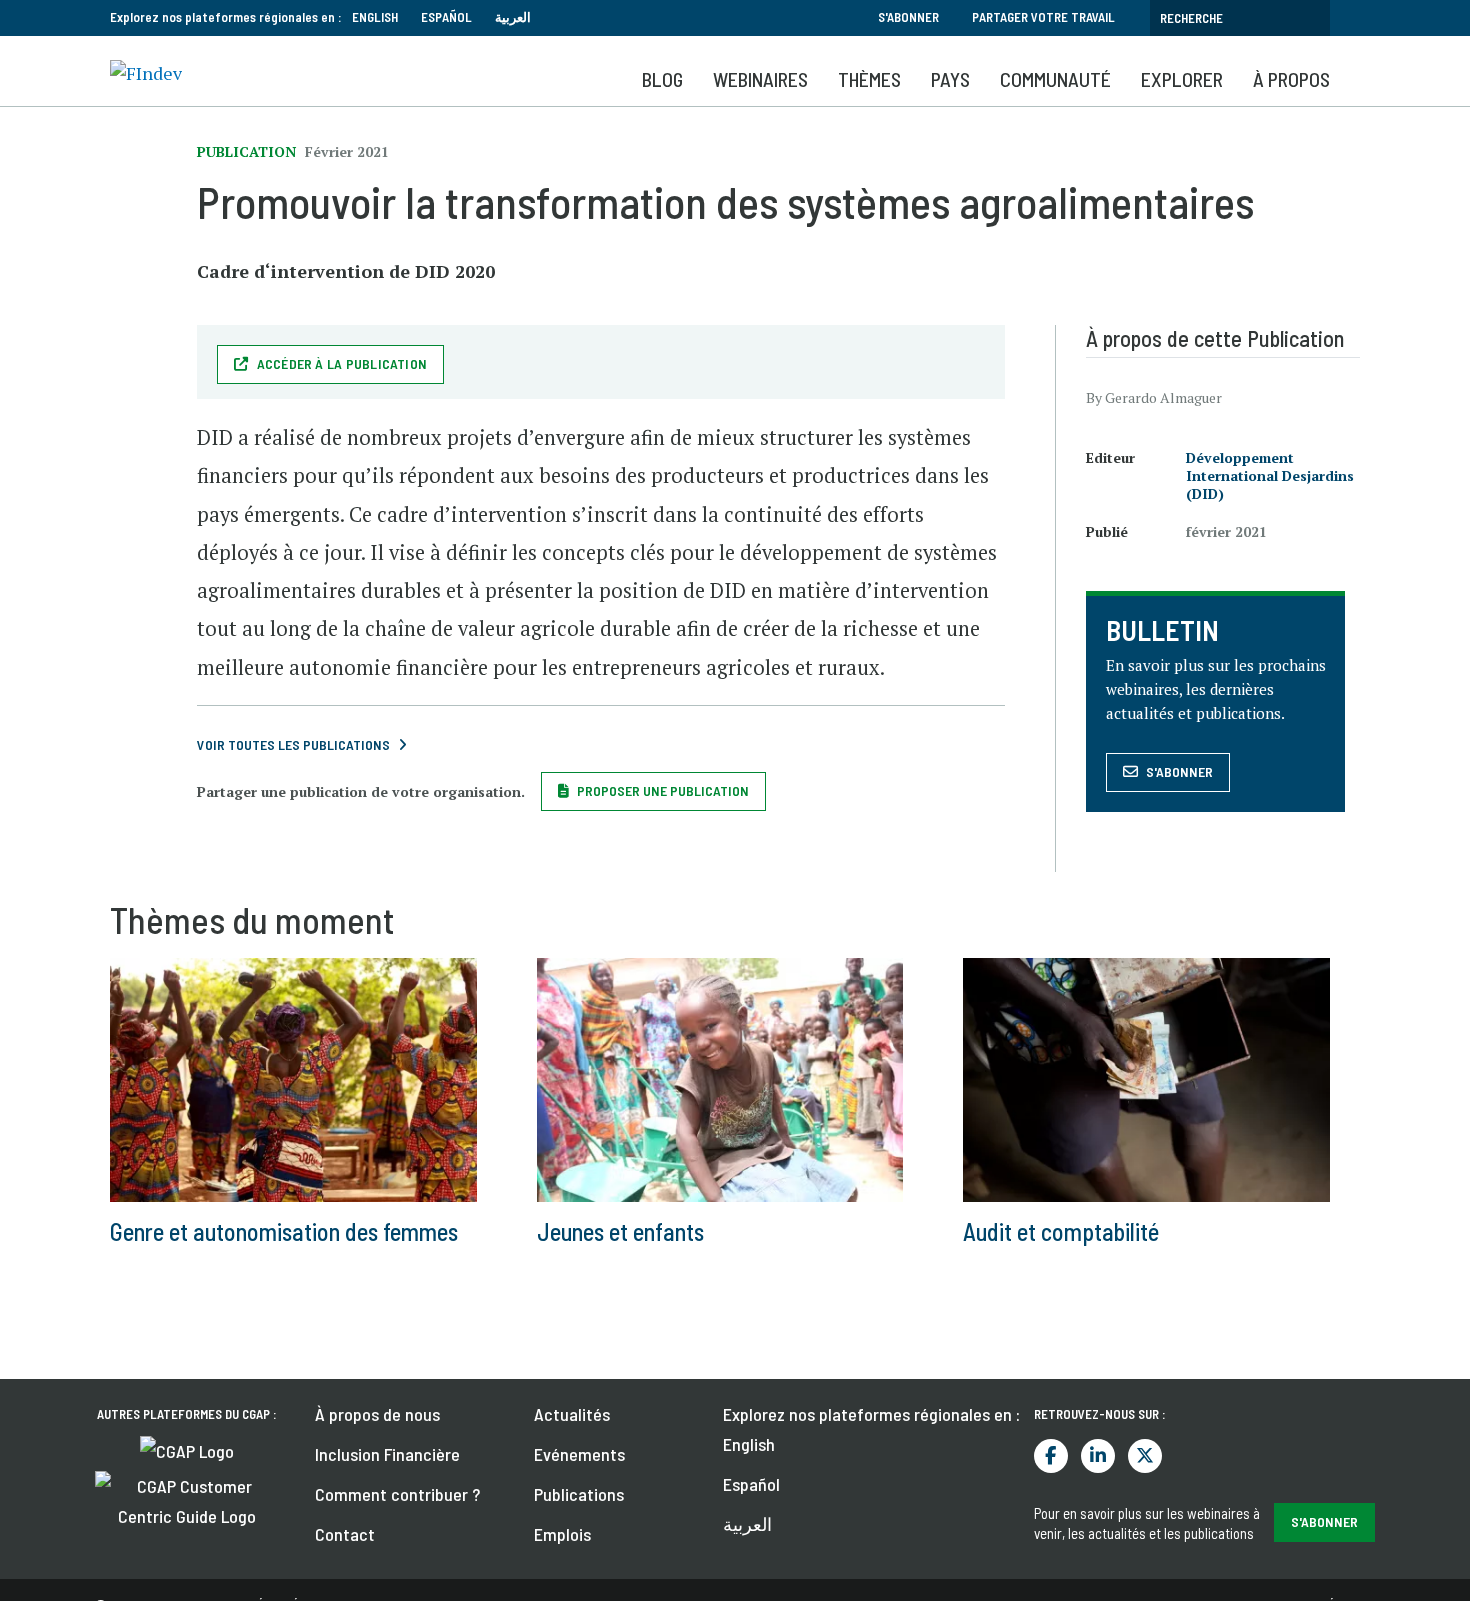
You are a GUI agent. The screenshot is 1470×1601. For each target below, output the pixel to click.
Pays (950, 79)
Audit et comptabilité (1061, 1231)
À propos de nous (377, 1414)
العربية (513, 17)
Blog (662, 79)
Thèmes (869, 79)
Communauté (1055, 79)
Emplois (562, 1534)
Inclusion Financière (387, 1454)
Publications (579, 1494)
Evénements (579, 1454)
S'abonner (908, 17)
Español (446, 17)
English (375, 17)
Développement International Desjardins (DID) (1270, 475)
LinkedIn (1098, 1456)
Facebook (1051, 1456)
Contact (345, 1534)
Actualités (572, 1414)
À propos (1291, 79)
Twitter (1145, 1456)
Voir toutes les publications (293, 744)
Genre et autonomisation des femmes (284, 1231)
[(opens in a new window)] (187, 1449)
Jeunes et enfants (620, 1231)
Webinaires (760, 79)
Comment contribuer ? (397, 1494)
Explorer (1182, 79)
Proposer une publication (663, 790)
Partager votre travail (1043, 17)
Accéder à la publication (342, 363)
